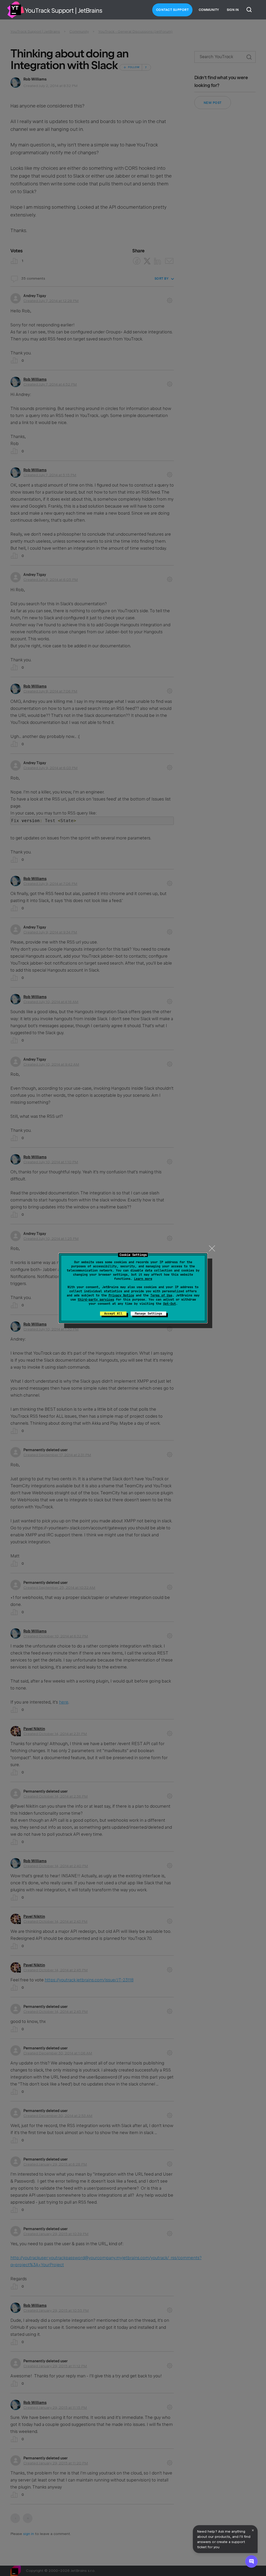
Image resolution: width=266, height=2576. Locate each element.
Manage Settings (148, 1314)
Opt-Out (169, 1304)
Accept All (113, 1314)
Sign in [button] (233, 10)
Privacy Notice (121, 1295)
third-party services (96, 1300)
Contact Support (172, 10)
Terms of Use (161, 1295)
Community (209, 10)
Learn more (143, 1279)
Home (16, 10)
